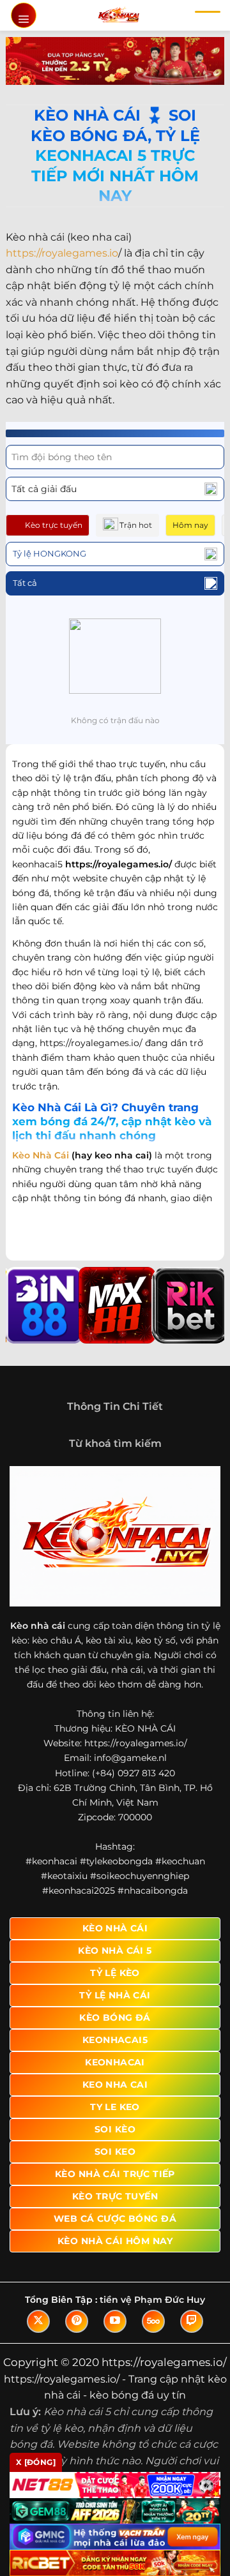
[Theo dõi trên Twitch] (192, 2321)
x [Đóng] (36, 2462)
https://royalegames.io (62, 253)
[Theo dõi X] (38, 2321)
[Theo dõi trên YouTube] (115, 2321)
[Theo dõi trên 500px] (153, 2321)
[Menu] (24, 15)
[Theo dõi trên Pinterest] (77, 2321)
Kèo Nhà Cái (41, 1155)
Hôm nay (190, 525)
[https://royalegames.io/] (119, 15)
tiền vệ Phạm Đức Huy (152, 2300)
